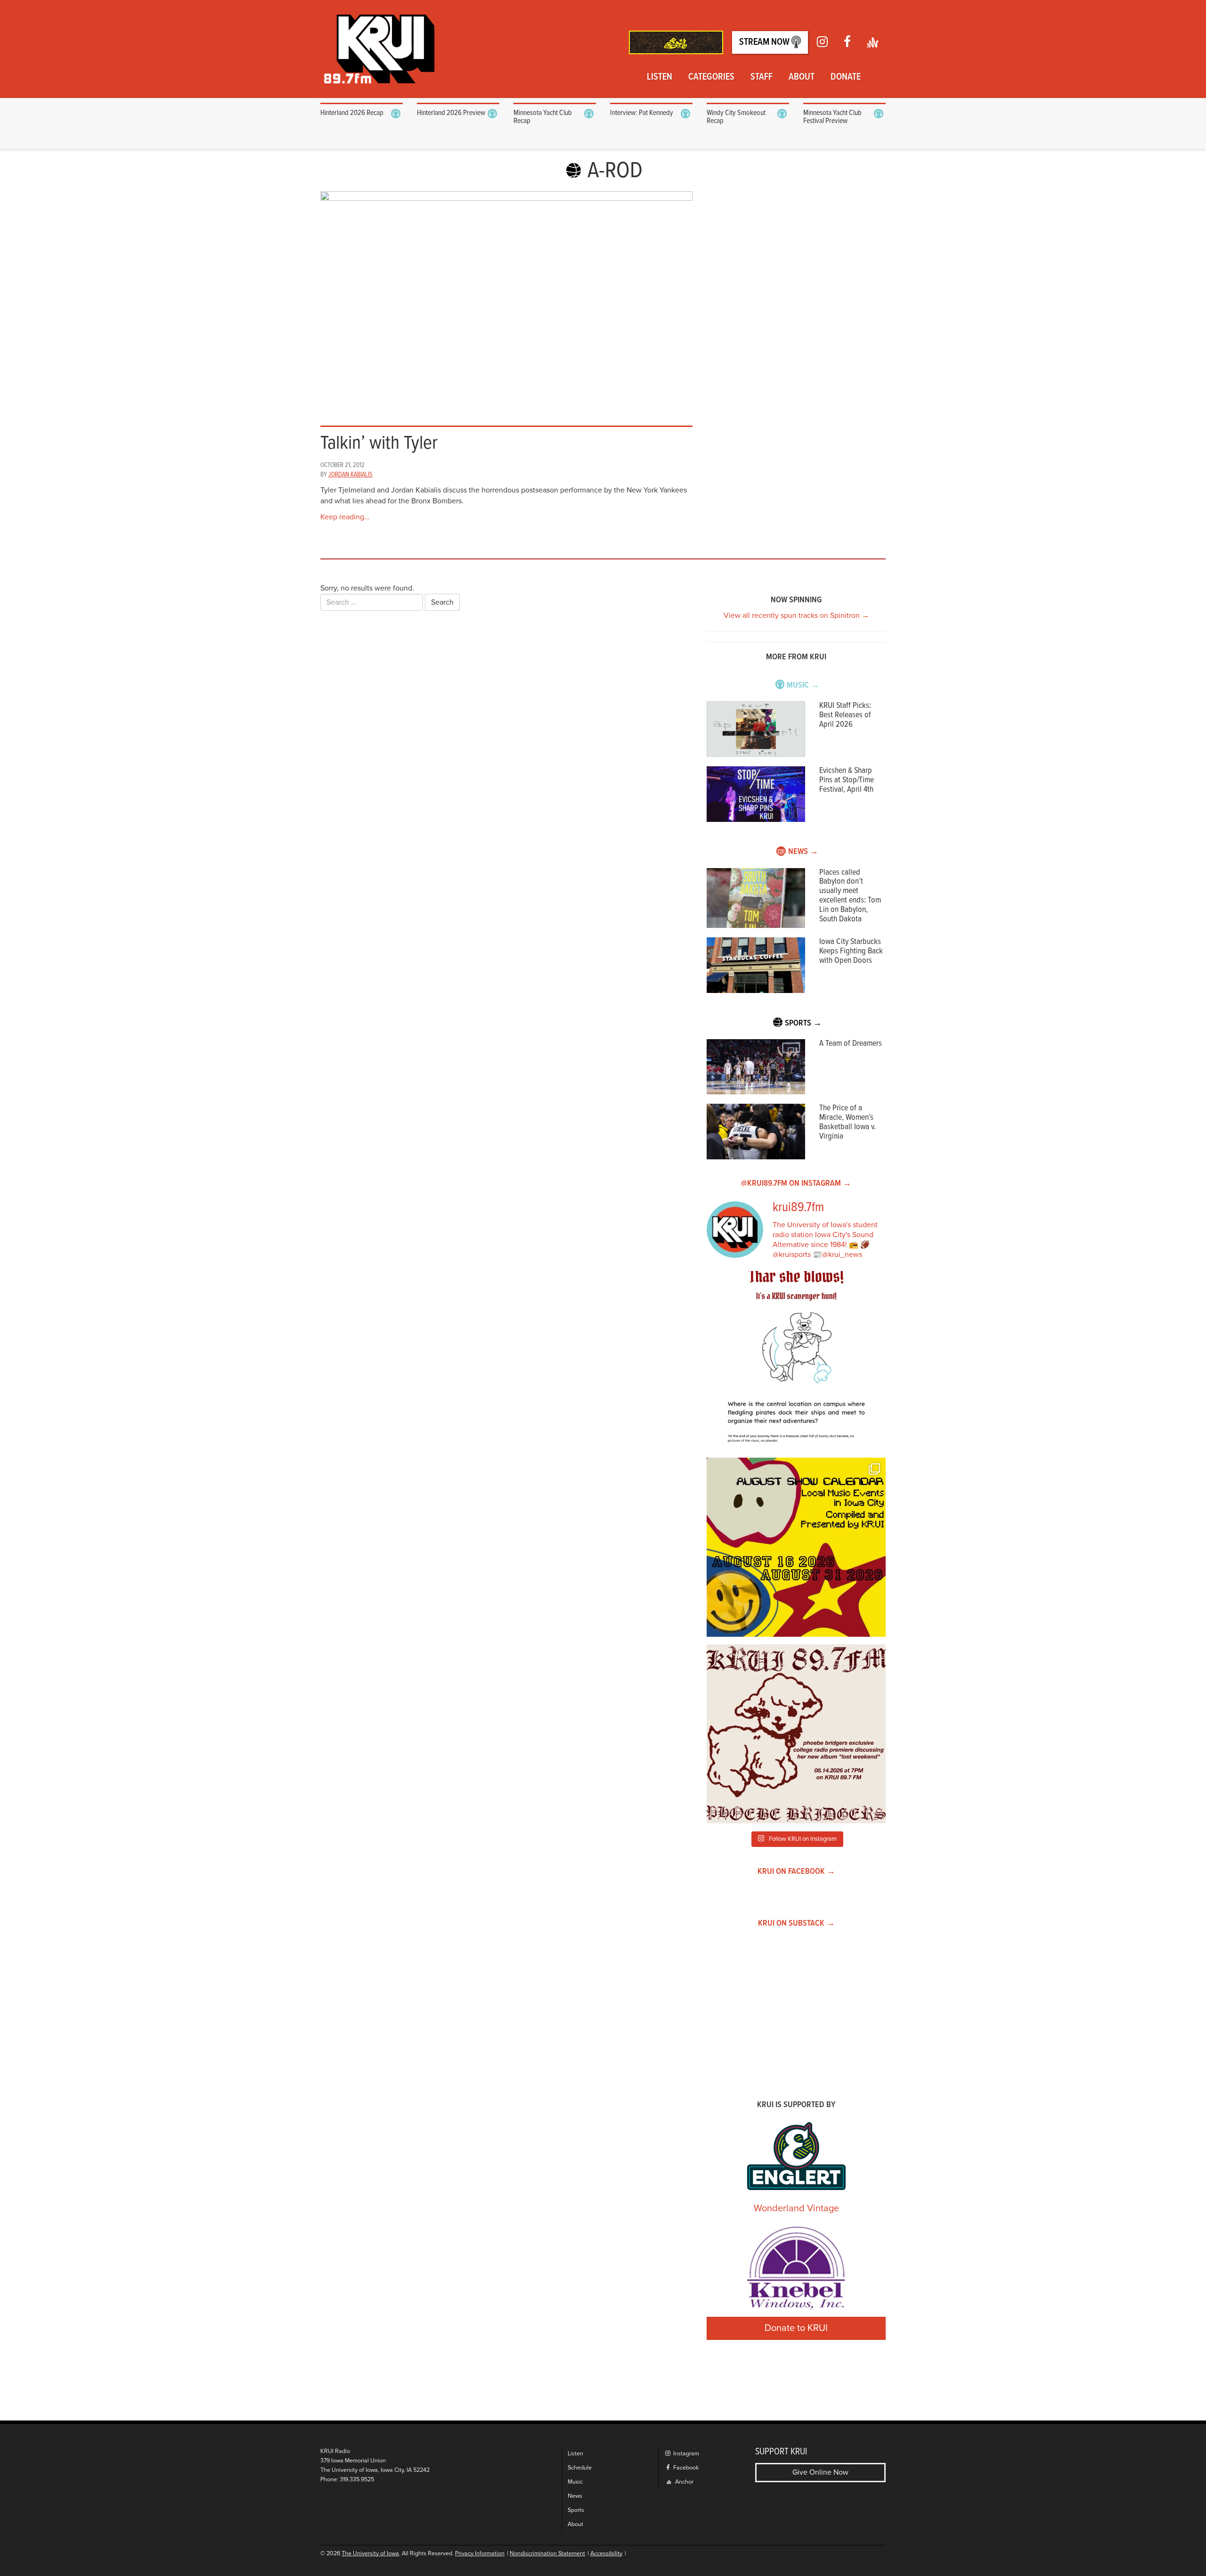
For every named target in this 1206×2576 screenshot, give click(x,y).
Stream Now (765, 42)
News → (803, 852)
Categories (711, 77)
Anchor (684, 2482)
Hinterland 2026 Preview (451, 113)
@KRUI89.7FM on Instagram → (796, 1184)
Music (575, 2482)
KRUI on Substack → (796, 1924)
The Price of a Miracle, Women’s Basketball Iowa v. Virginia (847, 1122)
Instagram (685, 2454)
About (802, 77)
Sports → (803, 1023)
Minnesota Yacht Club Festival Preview (832, 117)
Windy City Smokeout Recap (736, 117)
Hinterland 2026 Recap (352, 113)
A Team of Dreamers (851, 1044)
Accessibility (606, 2554)
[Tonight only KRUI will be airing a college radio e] (796, 1734)
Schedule (580, 2468)
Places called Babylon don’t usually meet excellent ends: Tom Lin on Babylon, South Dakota (850, 896)
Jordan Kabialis (350, 475)
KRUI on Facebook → (796, 1872)
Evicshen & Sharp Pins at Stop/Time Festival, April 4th (847, 780)
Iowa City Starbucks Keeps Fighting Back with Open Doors (851, 951)
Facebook (685, 2468)
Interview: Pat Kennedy (642, 113)
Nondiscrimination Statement (547, 2554)
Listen (660, 77)
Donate (846, 77)
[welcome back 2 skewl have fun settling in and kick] (796, 1547)
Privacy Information (480, 2554)
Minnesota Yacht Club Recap (543, 117)
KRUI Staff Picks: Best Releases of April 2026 (845, 715)
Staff (762, 77)
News (575, 2496)
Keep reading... (345, 517)
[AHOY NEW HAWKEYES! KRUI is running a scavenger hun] (796, 1361)
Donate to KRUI (796, 2328)
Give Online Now (820, 2472)
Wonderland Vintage (796, 2208)
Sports (576, 2510)
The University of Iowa (370, 2554)
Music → (803, 685)
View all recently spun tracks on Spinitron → (796, 615)
